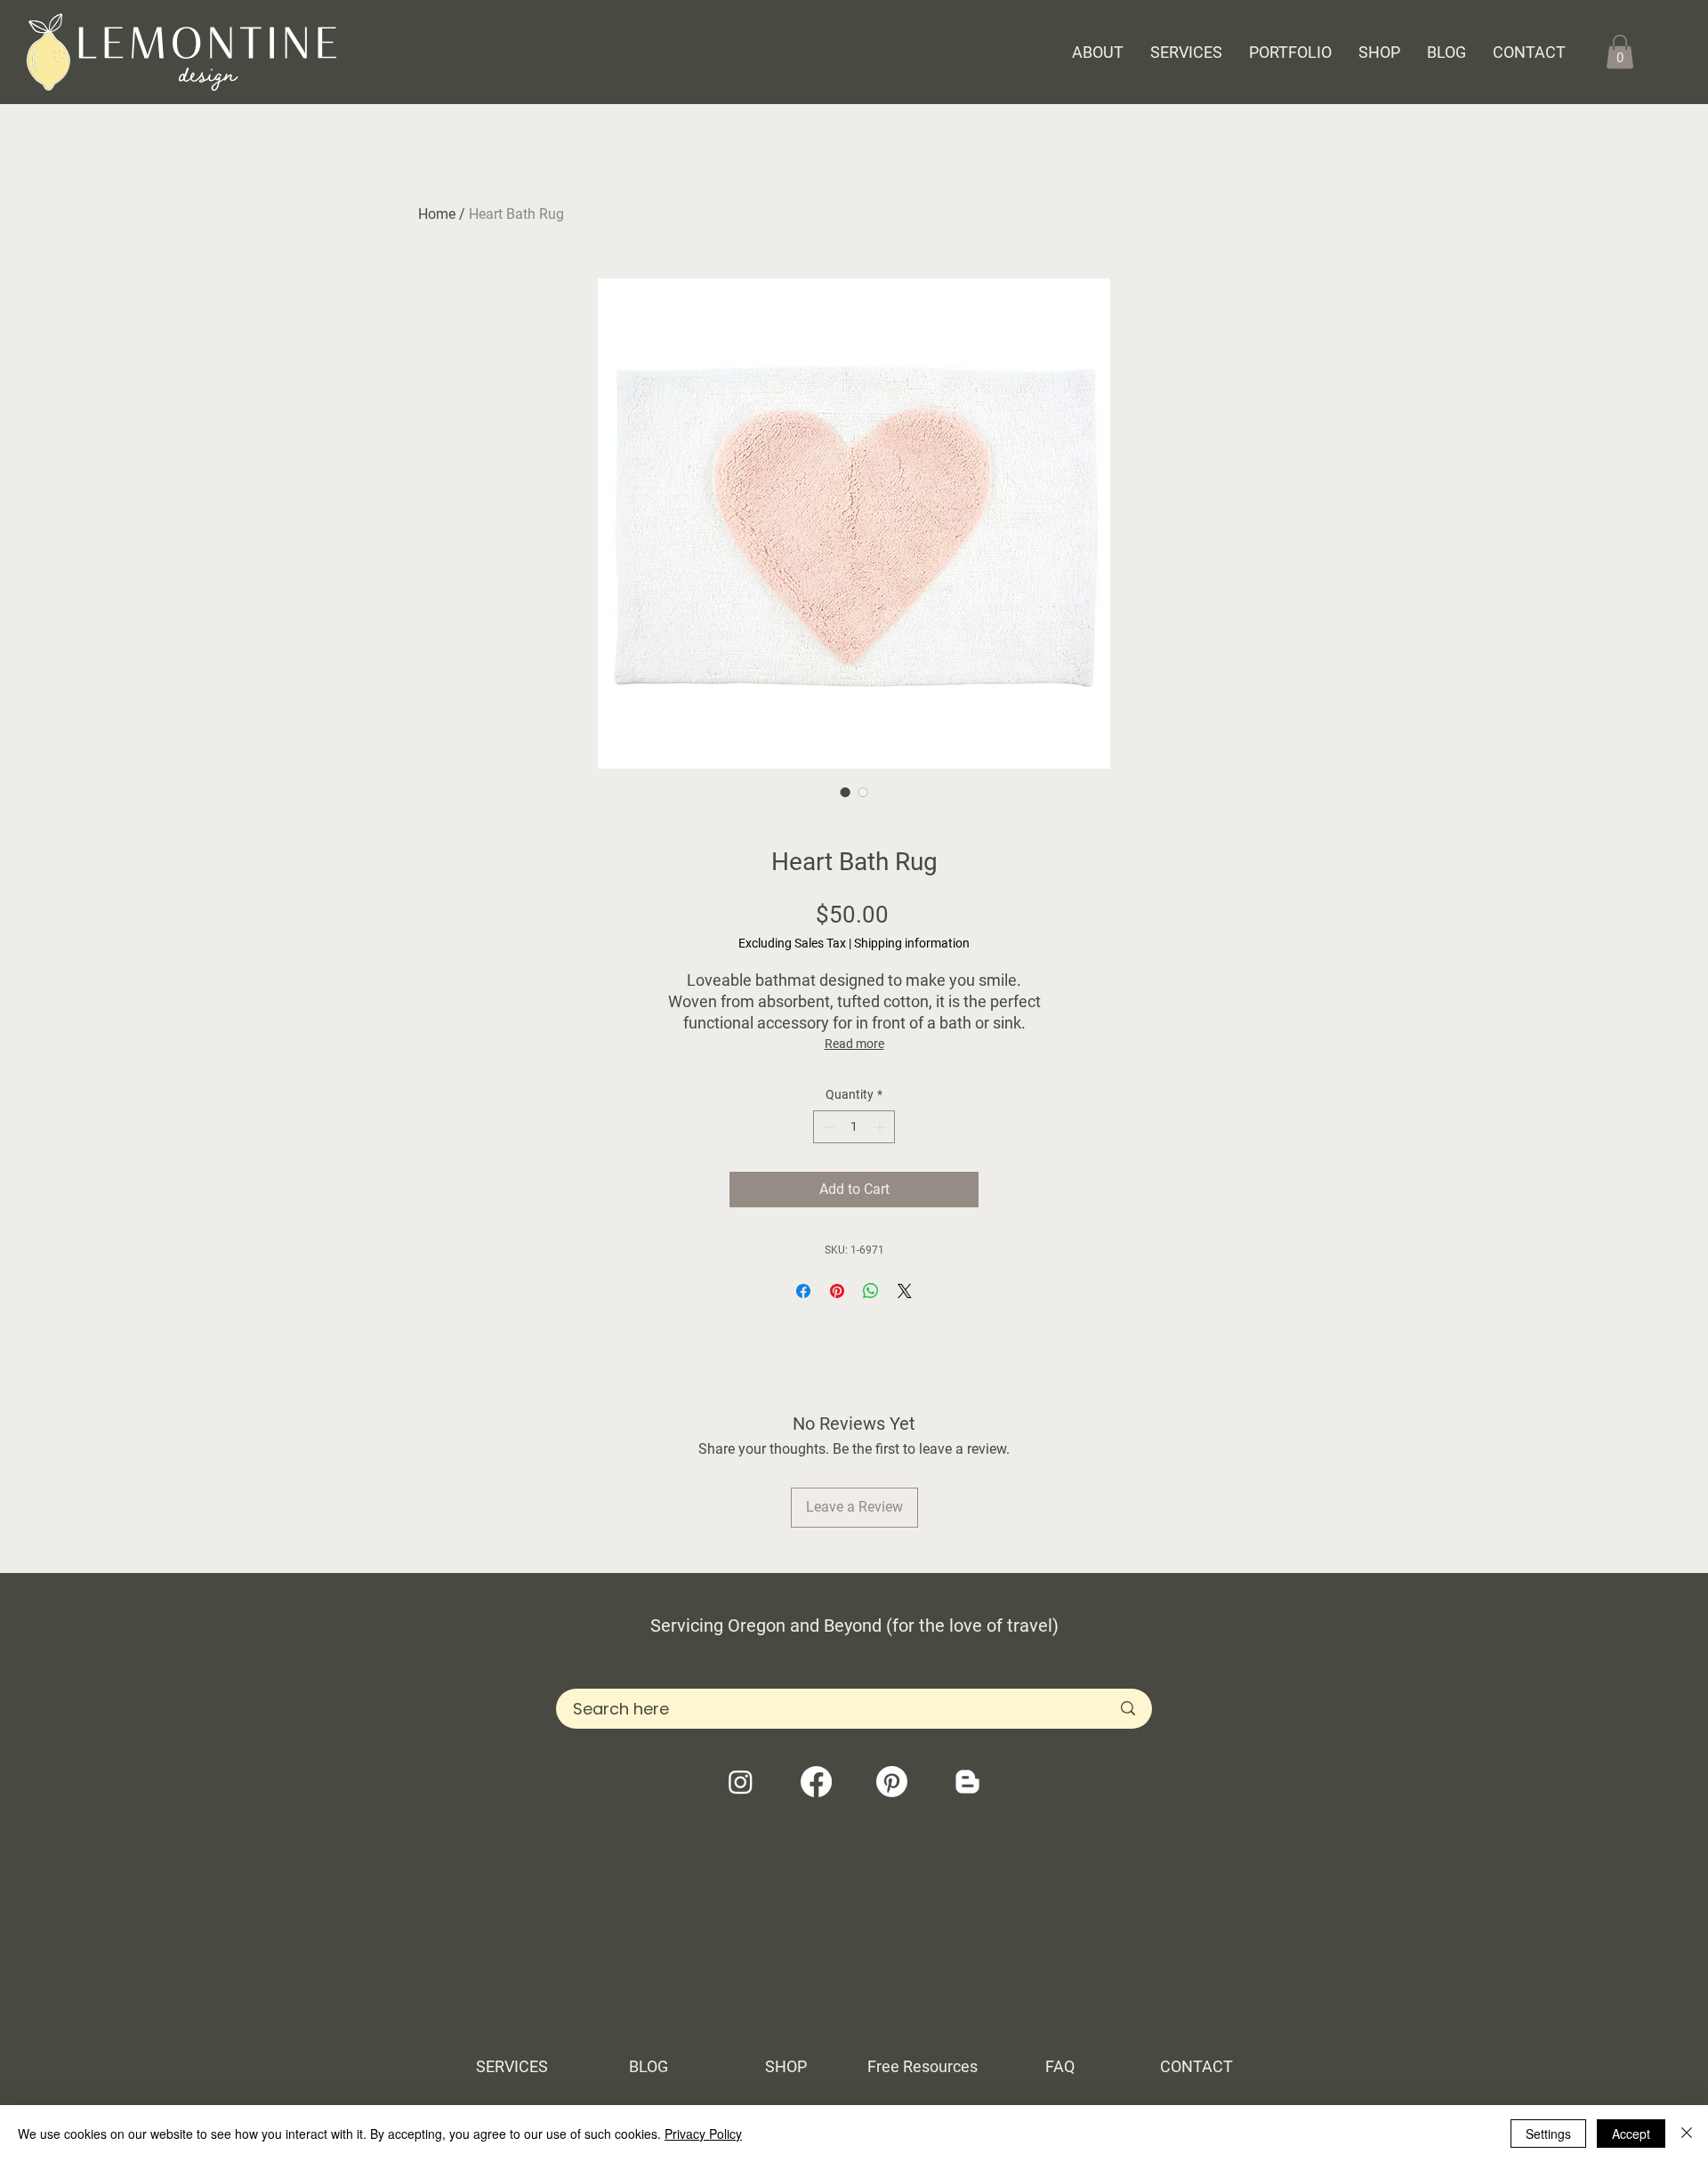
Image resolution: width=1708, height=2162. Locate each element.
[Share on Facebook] (803, 1291)
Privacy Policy (703, 2134)
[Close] (1687, 2134)
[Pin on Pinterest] (837, 1291)
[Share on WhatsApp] (871, 1291)
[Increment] (881, 1127)
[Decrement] (827, 1127)
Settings (1548, 2134)
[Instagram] (741, 1782)
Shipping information (912, 943)
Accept (1631, 2134)
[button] (1620, 52)
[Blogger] (967, 1782)
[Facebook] (816, 1782)
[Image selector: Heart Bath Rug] (845, 792)
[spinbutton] (854, 1127)
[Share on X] (905, 1291)
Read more (854, 1044)
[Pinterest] (892, 1782)
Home (437, 214)
